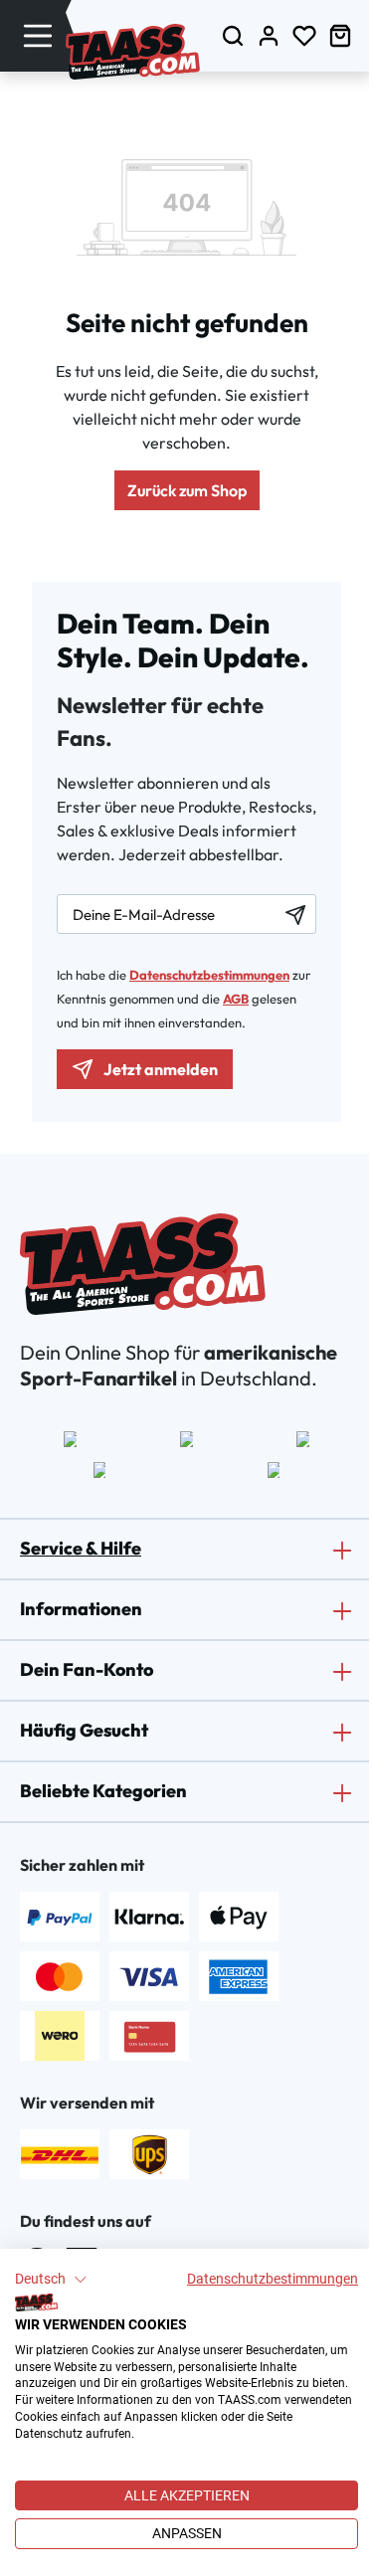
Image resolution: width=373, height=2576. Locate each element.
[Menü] (38, 35)
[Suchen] (233, 35)
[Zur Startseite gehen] (133, 52)
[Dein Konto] (269, 35)
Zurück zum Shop (187, 490)
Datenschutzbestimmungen (273, 2279)
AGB (236, 999)
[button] (51, 2280)
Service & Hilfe (81, 1548)
